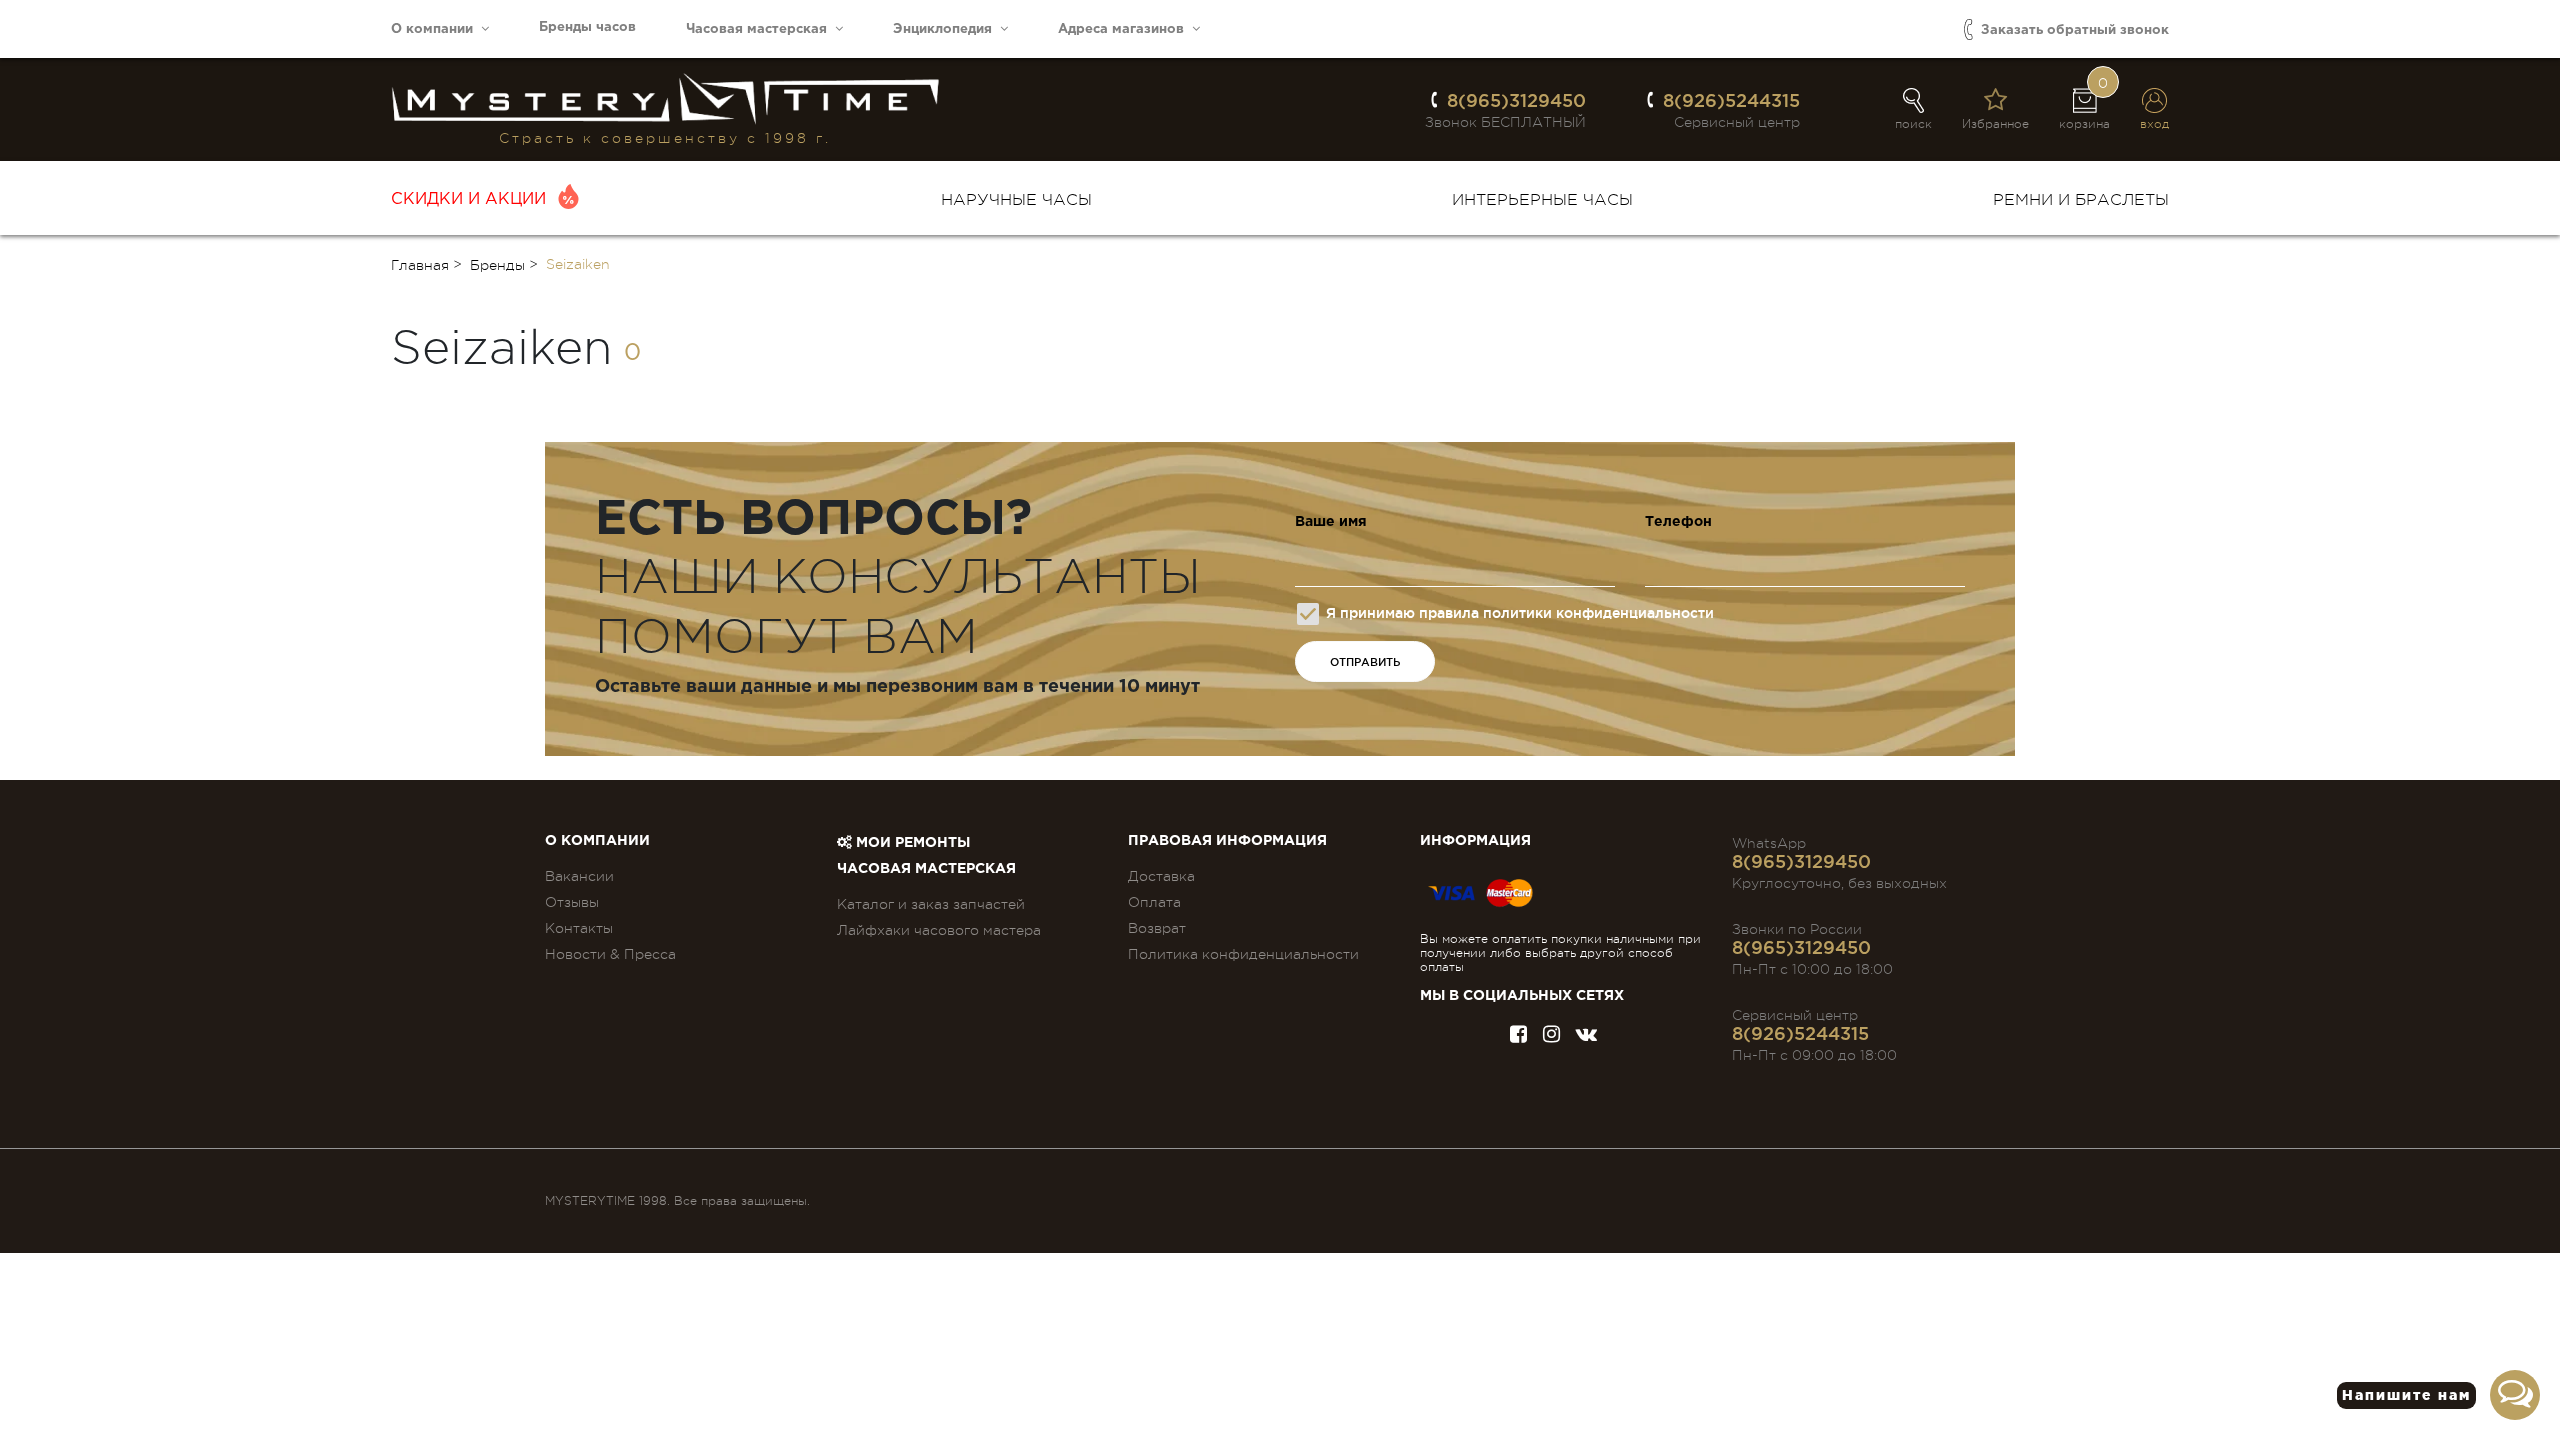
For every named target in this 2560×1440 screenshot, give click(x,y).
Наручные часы (1016, 200)
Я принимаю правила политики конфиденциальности (1520, 613)
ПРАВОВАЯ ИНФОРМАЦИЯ (1227, 841)
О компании (436, 29)
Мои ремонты (911, 843)
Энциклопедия (946, 29)
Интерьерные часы (1542, 200)
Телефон (1678, 522)
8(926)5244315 (1731, 100)
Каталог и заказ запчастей (931, 904)
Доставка (1161, 876)
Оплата (1154, 902)
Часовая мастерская (760, 29)
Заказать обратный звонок (2073, 30)
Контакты (579, 928)
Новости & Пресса (610, 954)
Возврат (1157, 928)
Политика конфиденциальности (1243, 954)
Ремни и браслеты (2081, 200)
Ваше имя (1331, 522)
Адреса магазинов (1125, 29)
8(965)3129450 (1516, 100)
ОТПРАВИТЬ (1365, 662)
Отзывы (572, 902)
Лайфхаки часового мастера (939, 930)
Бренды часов (587, 27)
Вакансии (579, 876)
